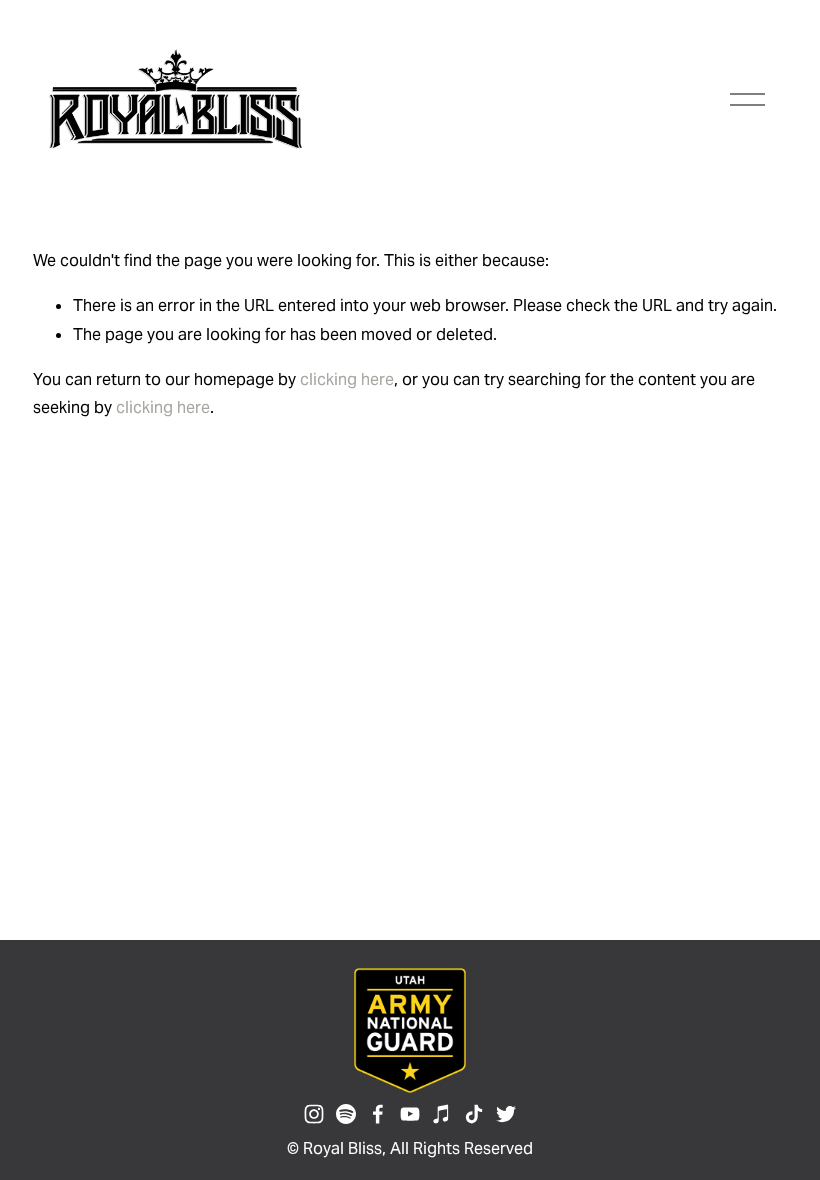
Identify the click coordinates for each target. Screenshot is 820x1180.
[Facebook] (378, 1114)
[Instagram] (314, 1114)
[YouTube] (410, 1114)
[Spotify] (346, 1114)
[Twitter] (506, 1114)
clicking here (347, 379)
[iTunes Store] (442, 1114)
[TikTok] (474, 1114)
